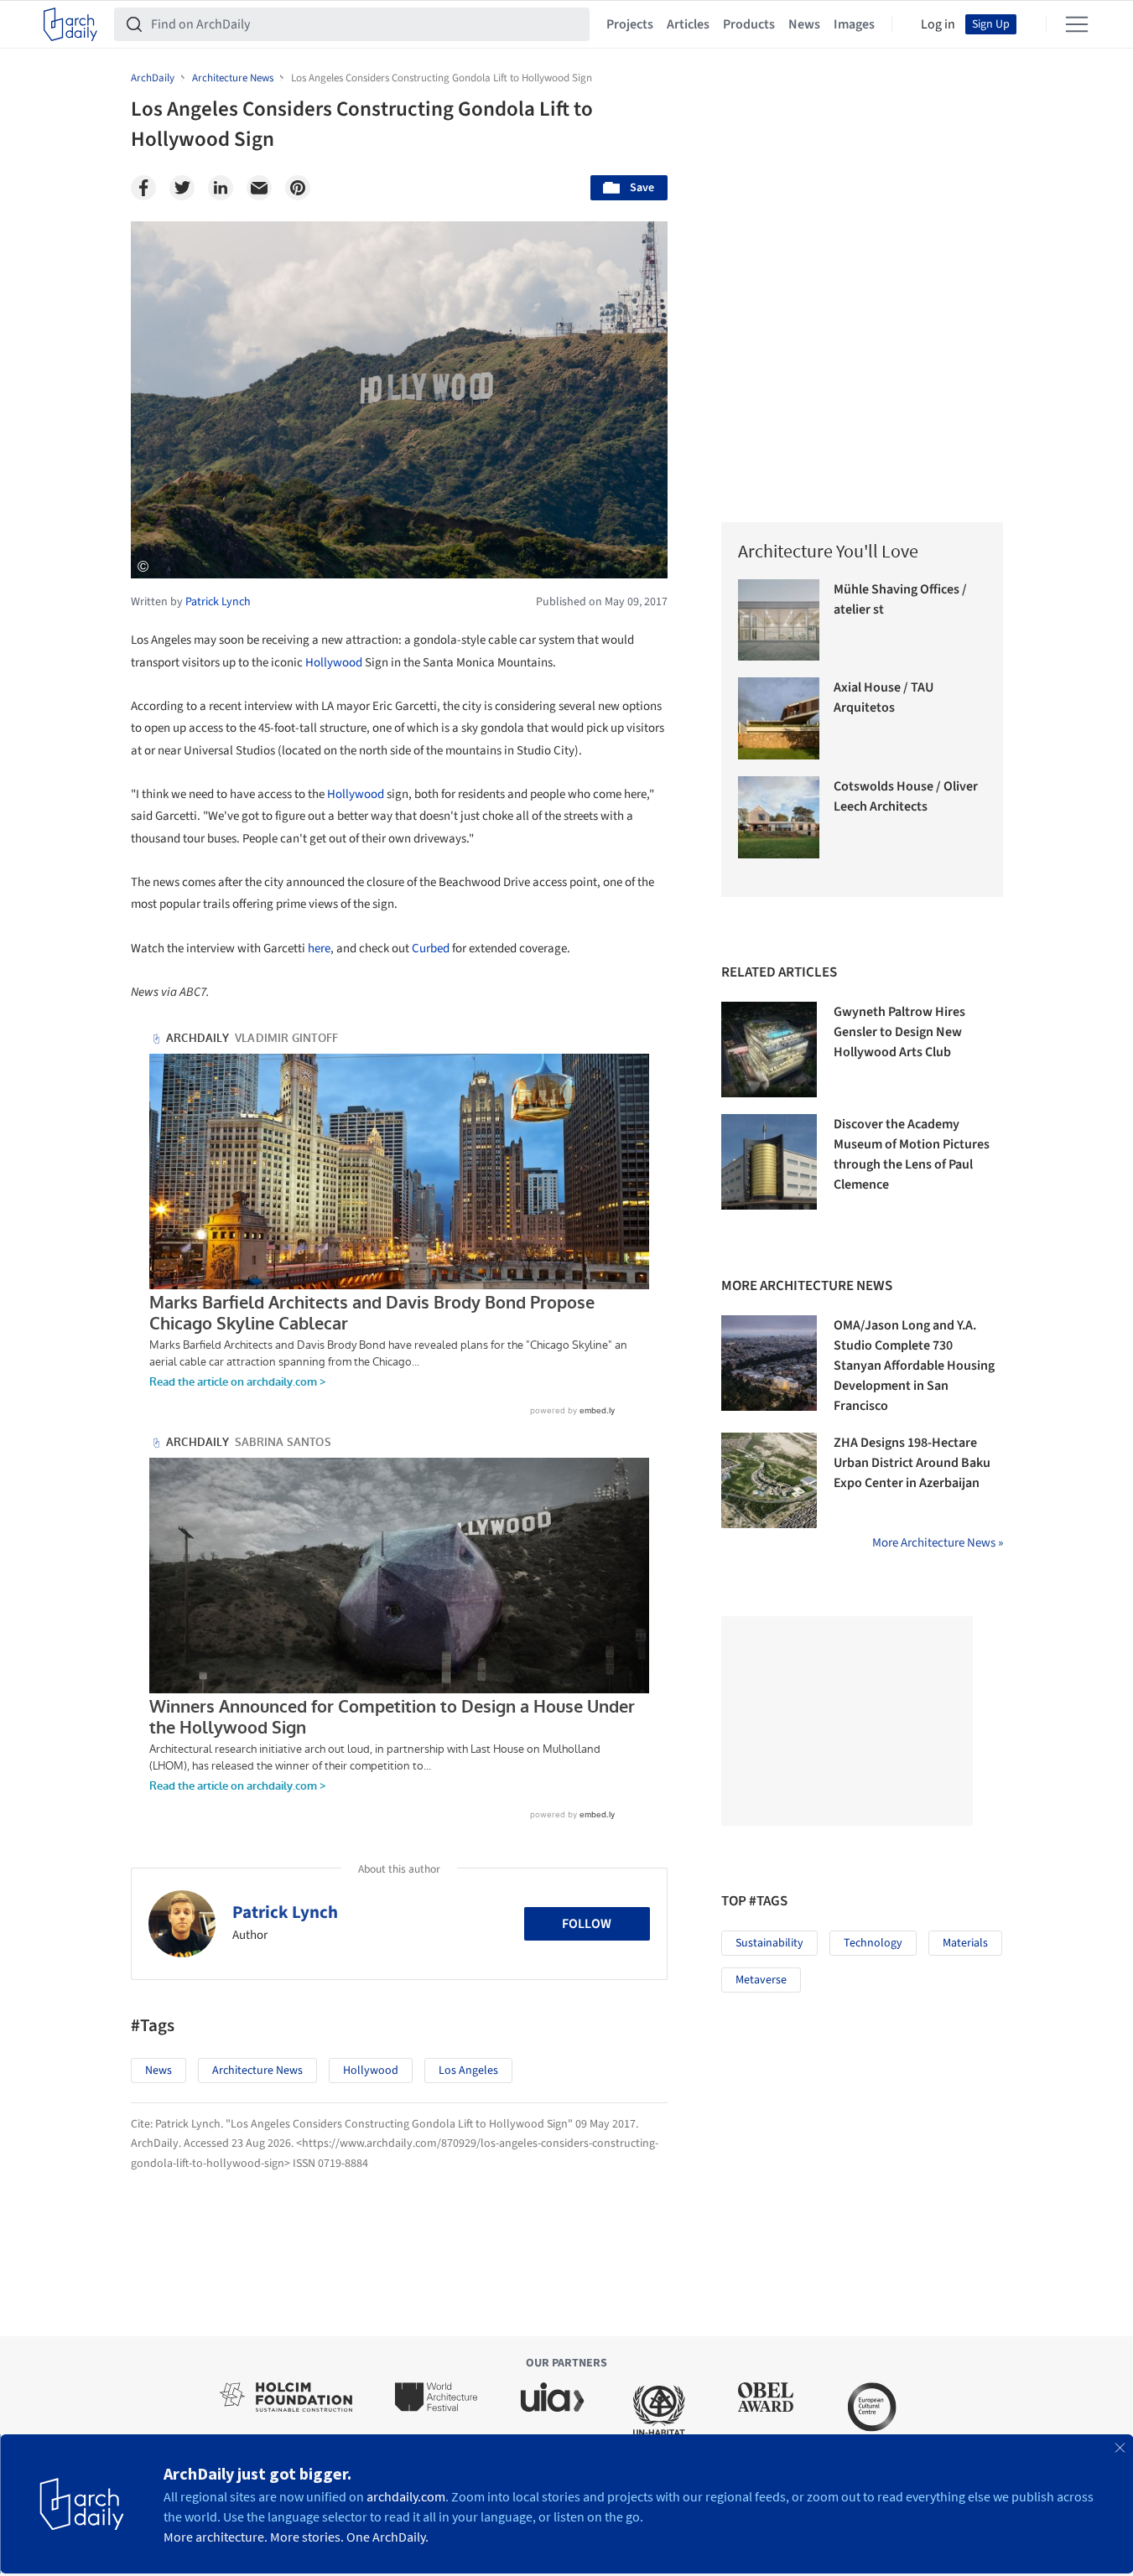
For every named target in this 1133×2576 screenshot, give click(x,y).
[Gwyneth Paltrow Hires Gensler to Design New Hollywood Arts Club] (769, 1050)
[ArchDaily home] (70, 24)
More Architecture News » (938, 1543)
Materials (965, 1943)
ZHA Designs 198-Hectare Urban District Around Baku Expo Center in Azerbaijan (912, 1463)
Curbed (431, 949)
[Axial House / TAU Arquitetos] (779, 718)
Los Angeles (468, 2071)
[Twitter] (182, 188)
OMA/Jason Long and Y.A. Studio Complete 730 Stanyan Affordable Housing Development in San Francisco (914, 1366)
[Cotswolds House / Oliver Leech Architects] (779, 817)
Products (749, 24)
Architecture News (257, 2071)
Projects (630, 24)
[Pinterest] (298, 188)
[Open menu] (1077, 24)
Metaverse (761, 1980)
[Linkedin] (221, 188)
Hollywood (334, 663)
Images (854, 24)
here (319, 949)
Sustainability (769, 1943)
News (804, 24)
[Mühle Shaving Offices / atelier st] (779, 620)
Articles (688, 24)
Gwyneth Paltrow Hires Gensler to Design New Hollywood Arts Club (899, 1032)
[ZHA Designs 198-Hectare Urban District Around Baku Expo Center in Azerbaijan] (769, 1480)
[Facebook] (143, 188)
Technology (873, 1943)
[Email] (259, 188)
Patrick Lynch (285, 1912)
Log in (938, 24)
